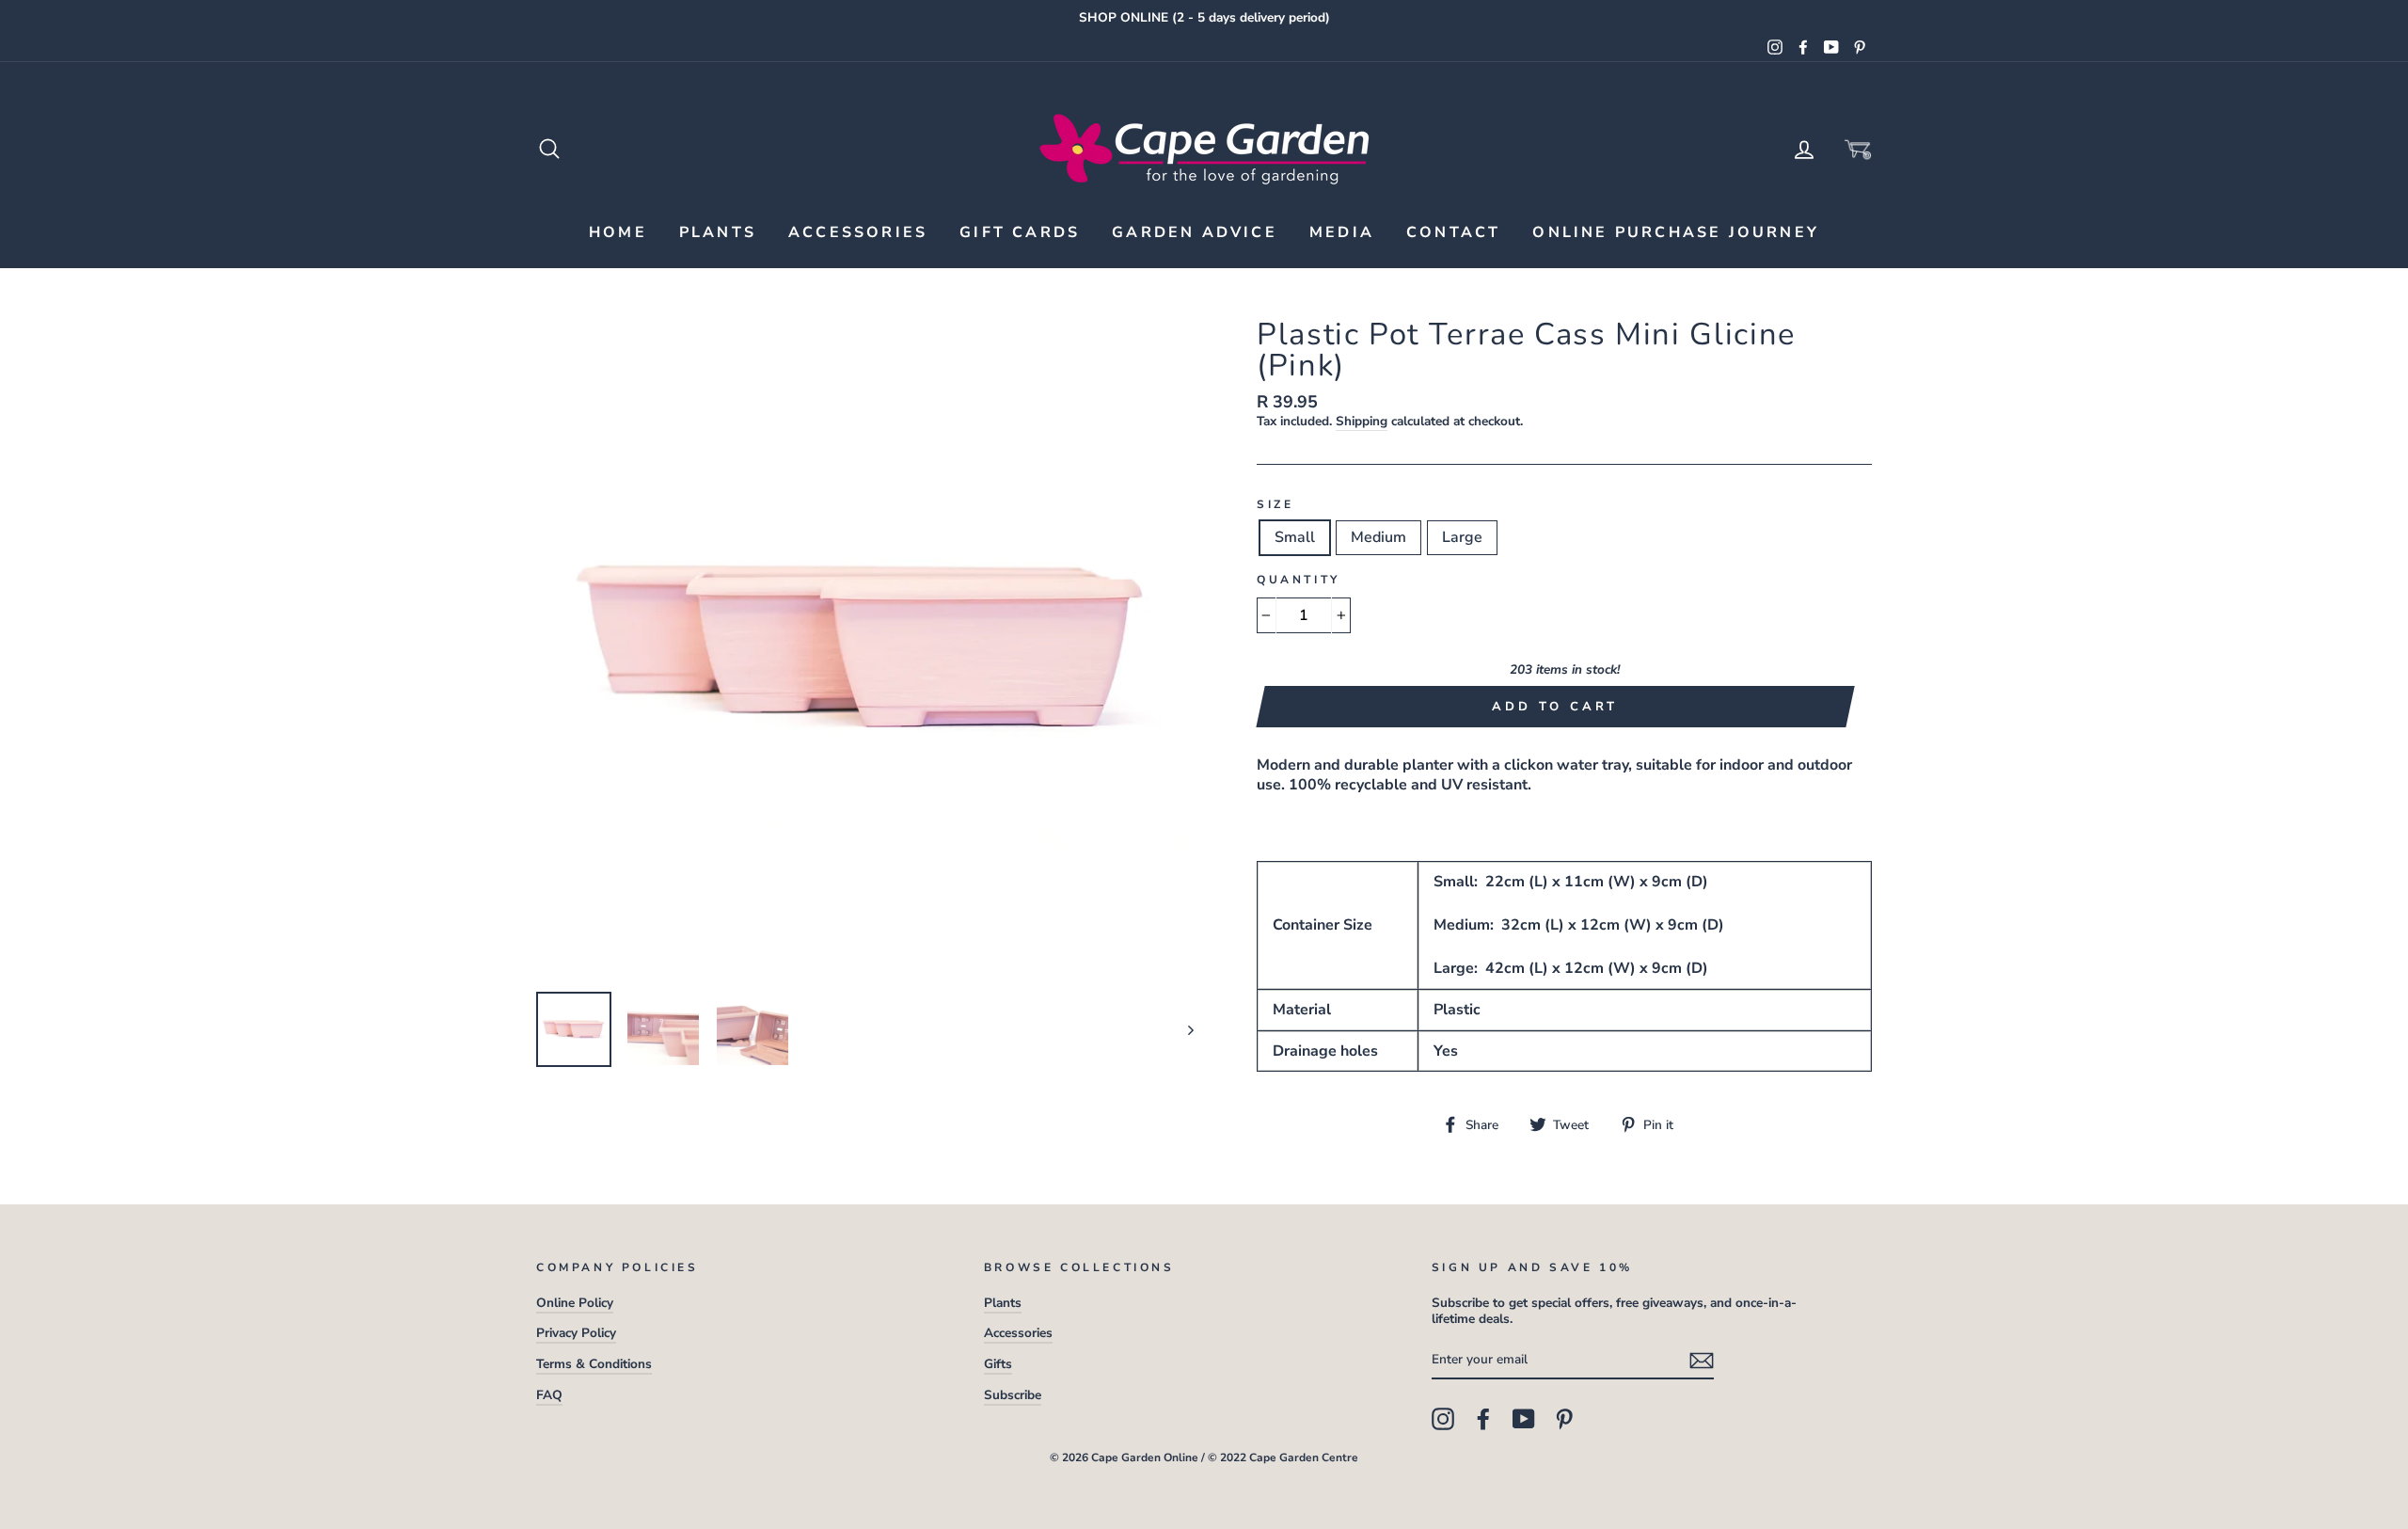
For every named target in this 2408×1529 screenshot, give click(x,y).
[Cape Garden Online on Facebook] (1483, 1419)
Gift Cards (1020, 232)
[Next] (1182, 1029)
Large (1462, 537)
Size (1275, 505)
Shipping (1362, 422)
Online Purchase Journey (1676, 232)
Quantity (1299, 580)
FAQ (549, 1395)
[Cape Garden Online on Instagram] (1443, 1419)
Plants (718, 232)
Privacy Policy (576, 1333)
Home (618, 232)
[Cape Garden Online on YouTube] (1524, 1419)
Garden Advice (1195, 232)
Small (1295, 537)
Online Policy (575, 1303)
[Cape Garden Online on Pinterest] (1564, 1419)
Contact (1453, 232)
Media (1342, 232)
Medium (1378, 537)
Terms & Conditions (594, 1364)
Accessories (858, 232)
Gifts (998, 1364)
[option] (1204, 18)
